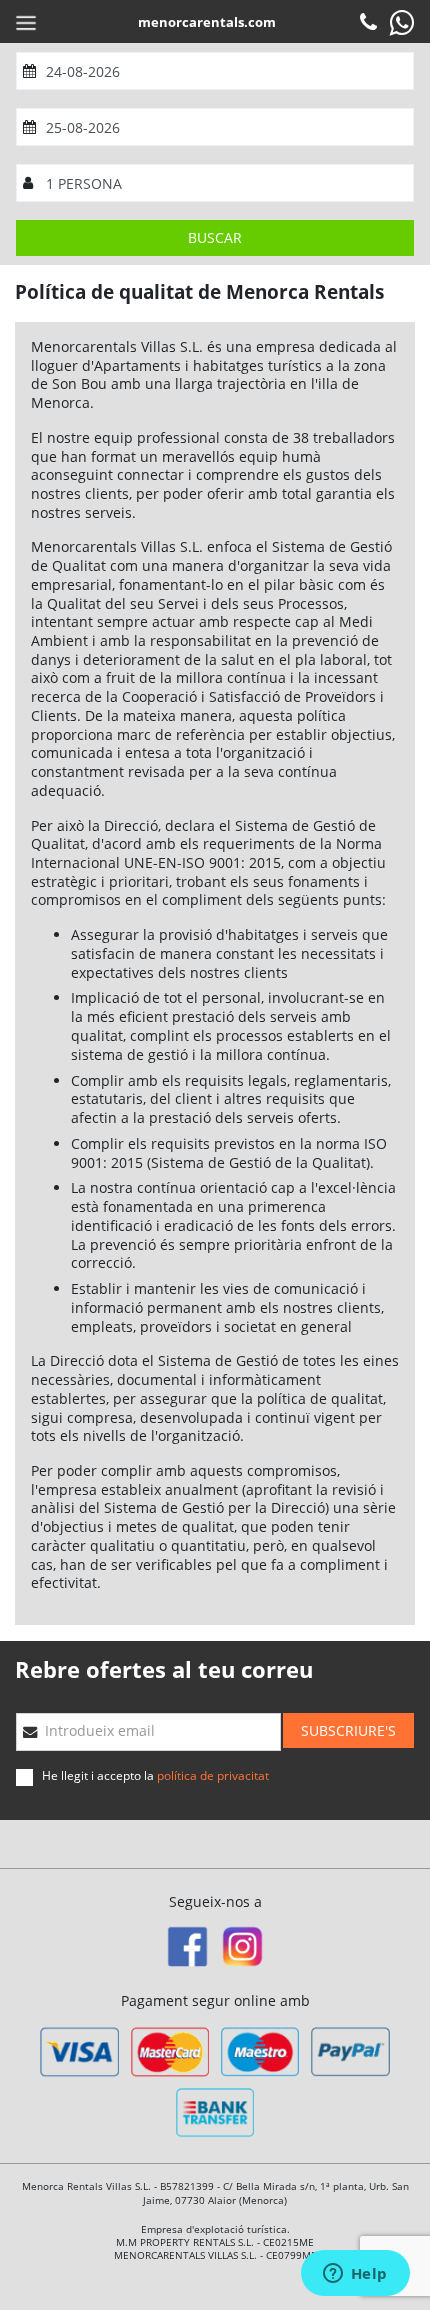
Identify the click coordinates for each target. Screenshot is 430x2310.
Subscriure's (348, 1730)
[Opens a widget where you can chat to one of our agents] (355, 2275)
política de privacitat (213, 1775)
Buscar (215, 237)
